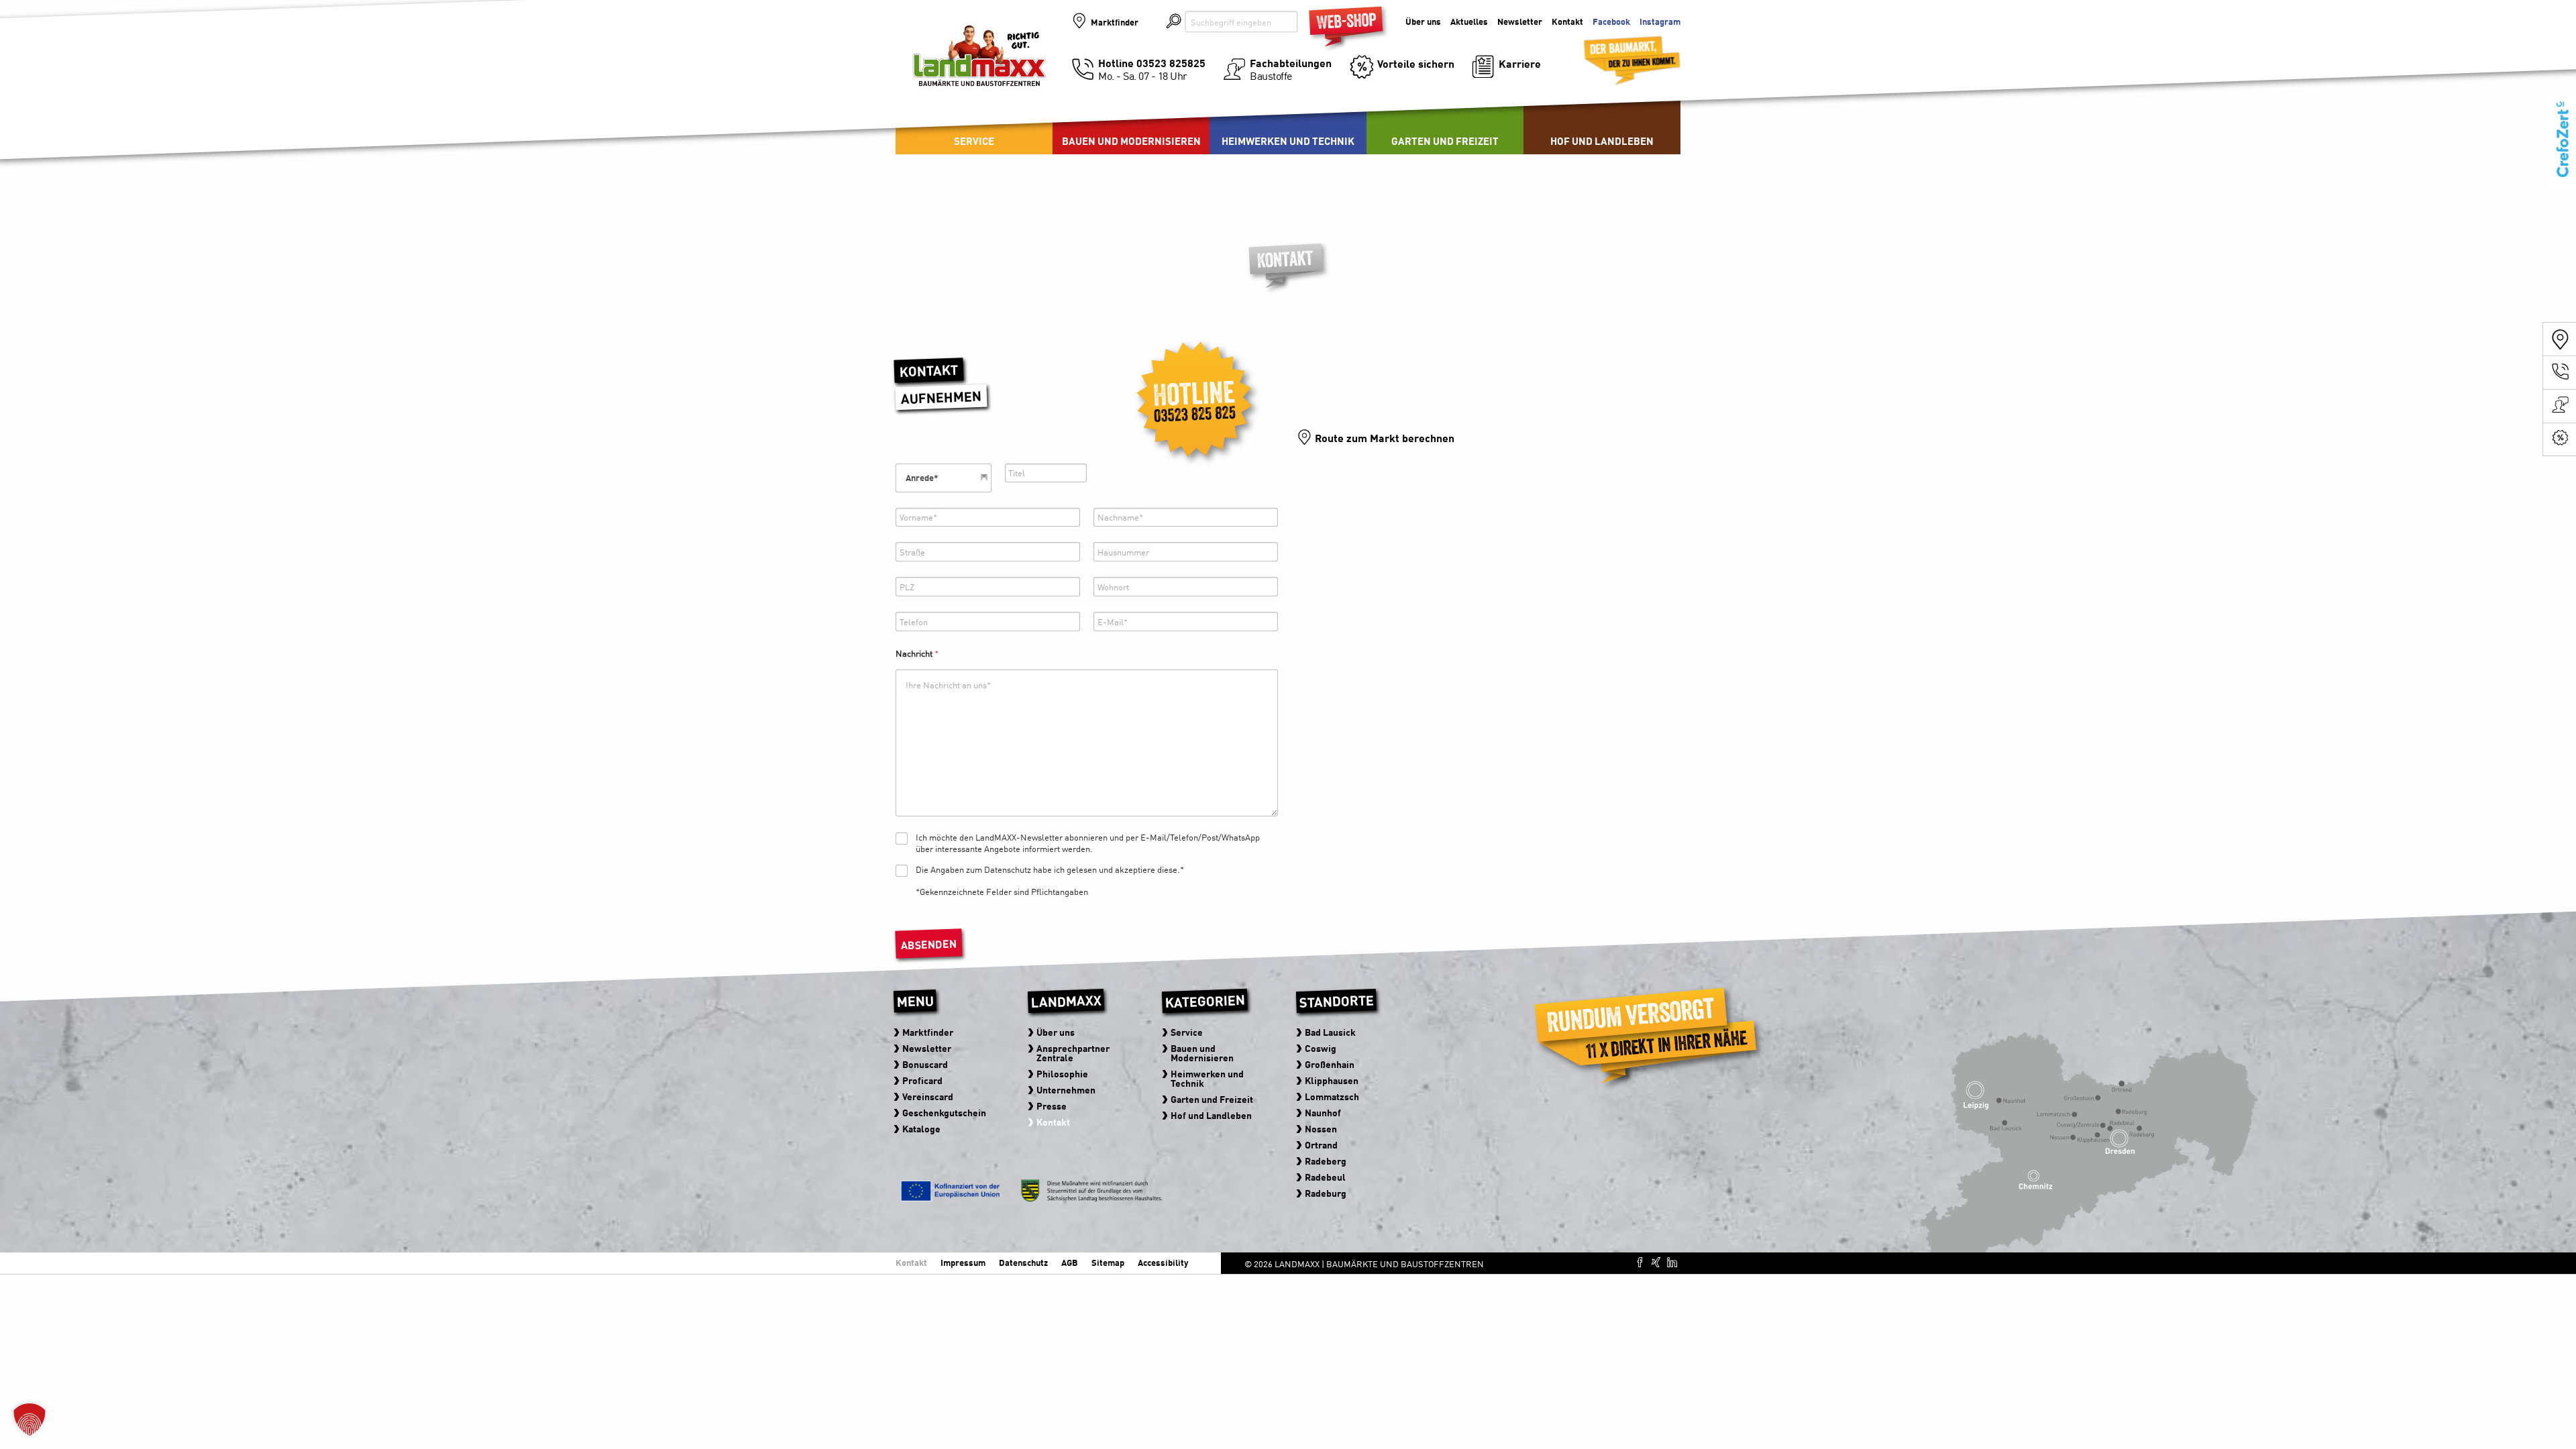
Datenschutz (1023, 1262)
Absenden (929, 944)
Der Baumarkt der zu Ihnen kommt (1615, 54)
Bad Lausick (1330, 1032)
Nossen (1320, 1128)
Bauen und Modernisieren (1131, 141)
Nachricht (917, 653)
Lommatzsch (1331, 1096)
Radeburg (1325, 1193)
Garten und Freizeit (1445, 141)
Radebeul (1325, 1177)
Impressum (963, 1262)
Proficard (922, 1080)
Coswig (1320, 1048)
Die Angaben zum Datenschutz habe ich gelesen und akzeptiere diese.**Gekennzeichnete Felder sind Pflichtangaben (1050, 881)
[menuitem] (1131, 121)
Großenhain (1329, 1064)
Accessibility (1163, 1262)
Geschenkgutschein (944, 1112)
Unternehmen (1065, 1089)
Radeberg (1325, 1161)
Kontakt (1567, 22)
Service (974, 141)
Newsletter (1520, 22)
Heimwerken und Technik (1288, 141)
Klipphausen (1331, 1080)
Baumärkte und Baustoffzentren (979, 68)
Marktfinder (1115, 22)
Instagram (1660, 22)
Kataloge (921, 1128)
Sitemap (1108, 1262)
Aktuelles (1469, 22)
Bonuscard (924, 1064)
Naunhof (1322, 1112)
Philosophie (1062, 1073)
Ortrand (1321, 1144)
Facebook (1611, 22)
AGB (1070, 1262)
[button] (30, 1419)
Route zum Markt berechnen (1385, 437)
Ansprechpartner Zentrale (1072, 1053)
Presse (1051, 1106)
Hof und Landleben (1602, 141)
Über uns (1423, 22)
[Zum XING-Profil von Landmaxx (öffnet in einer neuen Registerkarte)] (1656, 1262)
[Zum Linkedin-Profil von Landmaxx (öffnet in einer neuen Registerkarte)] (1672, 1262)
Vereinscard (927, 1096)
